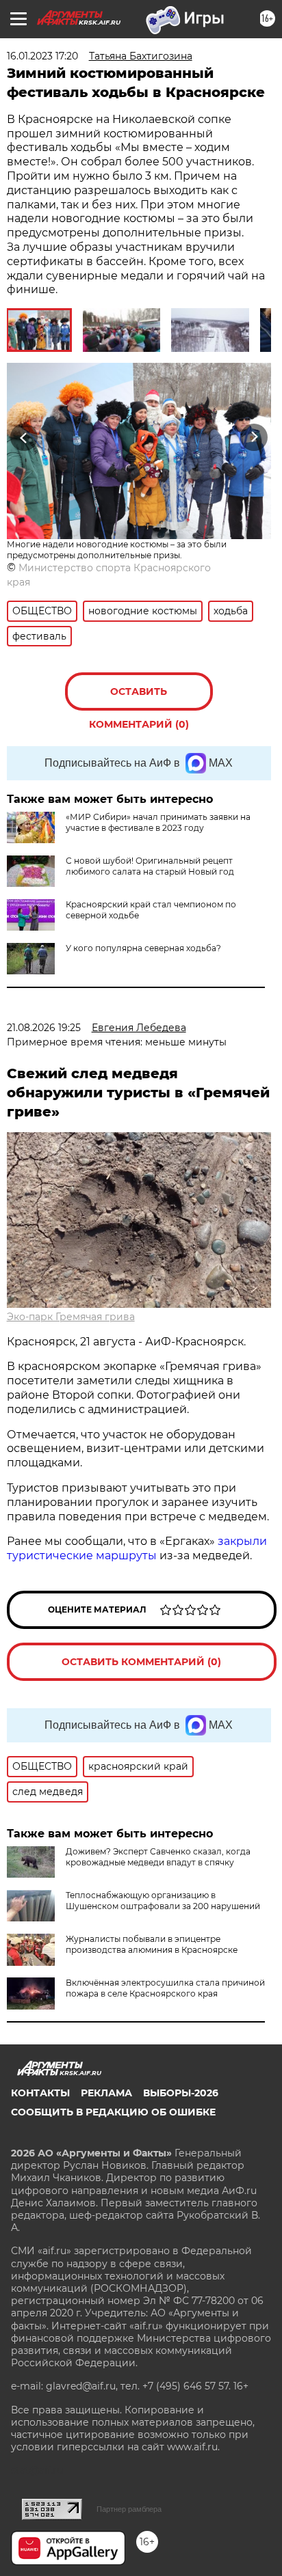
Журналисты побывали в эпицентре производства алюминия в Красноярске (152, 1944)
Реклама (106, 2093)
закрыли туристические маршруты (137, 1548)
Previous (22, 437)
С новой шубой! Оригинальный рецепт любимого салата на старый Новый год (150, 866)
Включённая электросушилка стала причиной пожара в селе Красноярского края (165, 1988)
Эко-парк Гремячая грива (71, 1317)
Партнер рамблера (129, 2509)
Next (254, 437)
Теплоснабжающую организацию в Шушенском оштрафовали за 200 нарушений (163, 1901)
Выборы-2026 (181, 2093)
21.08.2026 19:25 (44, 1028)
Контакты (40, 2093)
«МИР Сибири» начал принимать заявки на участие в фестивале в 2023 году (158, 822)
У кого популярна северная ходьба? (143, 948)
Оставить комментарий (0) (139, 698)
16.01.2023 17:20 (42, 56)
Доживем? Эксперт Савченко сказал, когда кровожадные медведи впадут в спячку (158, 1857)
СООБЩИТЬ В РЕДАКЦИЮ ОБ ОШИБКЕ (113, 2112)
